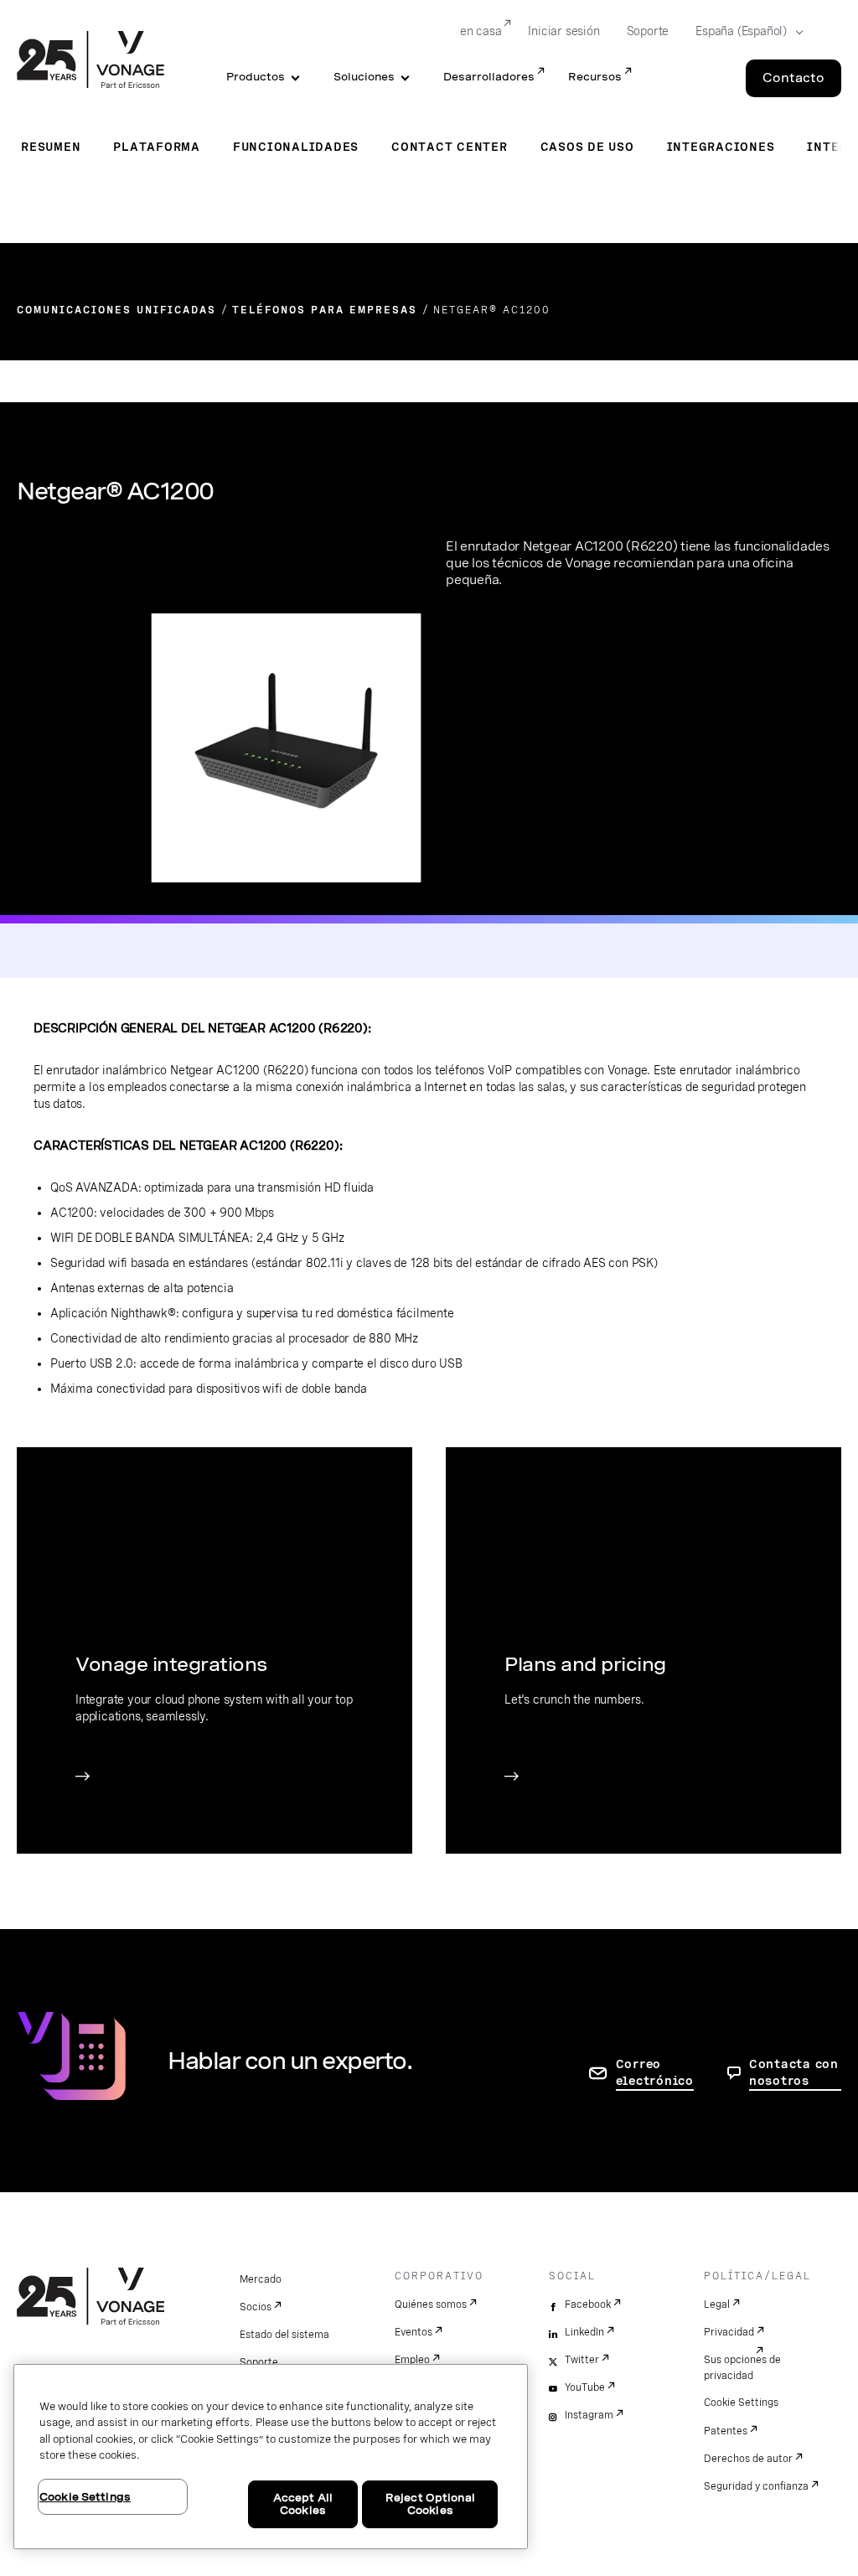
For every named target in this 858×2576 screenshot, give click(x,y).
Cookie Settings (741, 2403)
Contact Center (450, 147)
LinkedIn (584, 2332)
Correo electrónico (655, 2072)
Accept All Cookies (303, 2504)
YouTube (585, 2387)
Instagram (589, 2415)
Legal (717, 2304)
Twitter (582, 2360)
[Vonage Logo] (90, 61)
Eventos (413, 2332)
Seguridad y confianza (756, 2486)
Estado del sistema (284, 2335)
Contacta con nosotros (794, 2072)
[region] (271, 2457)
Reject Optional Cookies (430, 2504)
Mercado (261, 2279)
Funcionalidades (296, 147)
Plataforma (157, 147)
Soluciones (364, 77)
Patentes (726, 2431)
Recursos (595, 77)
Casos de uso (587, 147)
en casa (481, 31)
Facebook (588, 2304)
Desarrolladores (489, 77)
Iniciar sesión (563, 31)
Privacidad (729, 2332)
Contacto (793, 78)
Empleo (412, 2360)
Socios (256, 2307)
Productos (256, 77)
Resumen (51, 147)
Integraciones (721, 147)
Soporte (648, 31)
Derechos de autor (748, 2459)
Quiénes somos (431, 2304)
